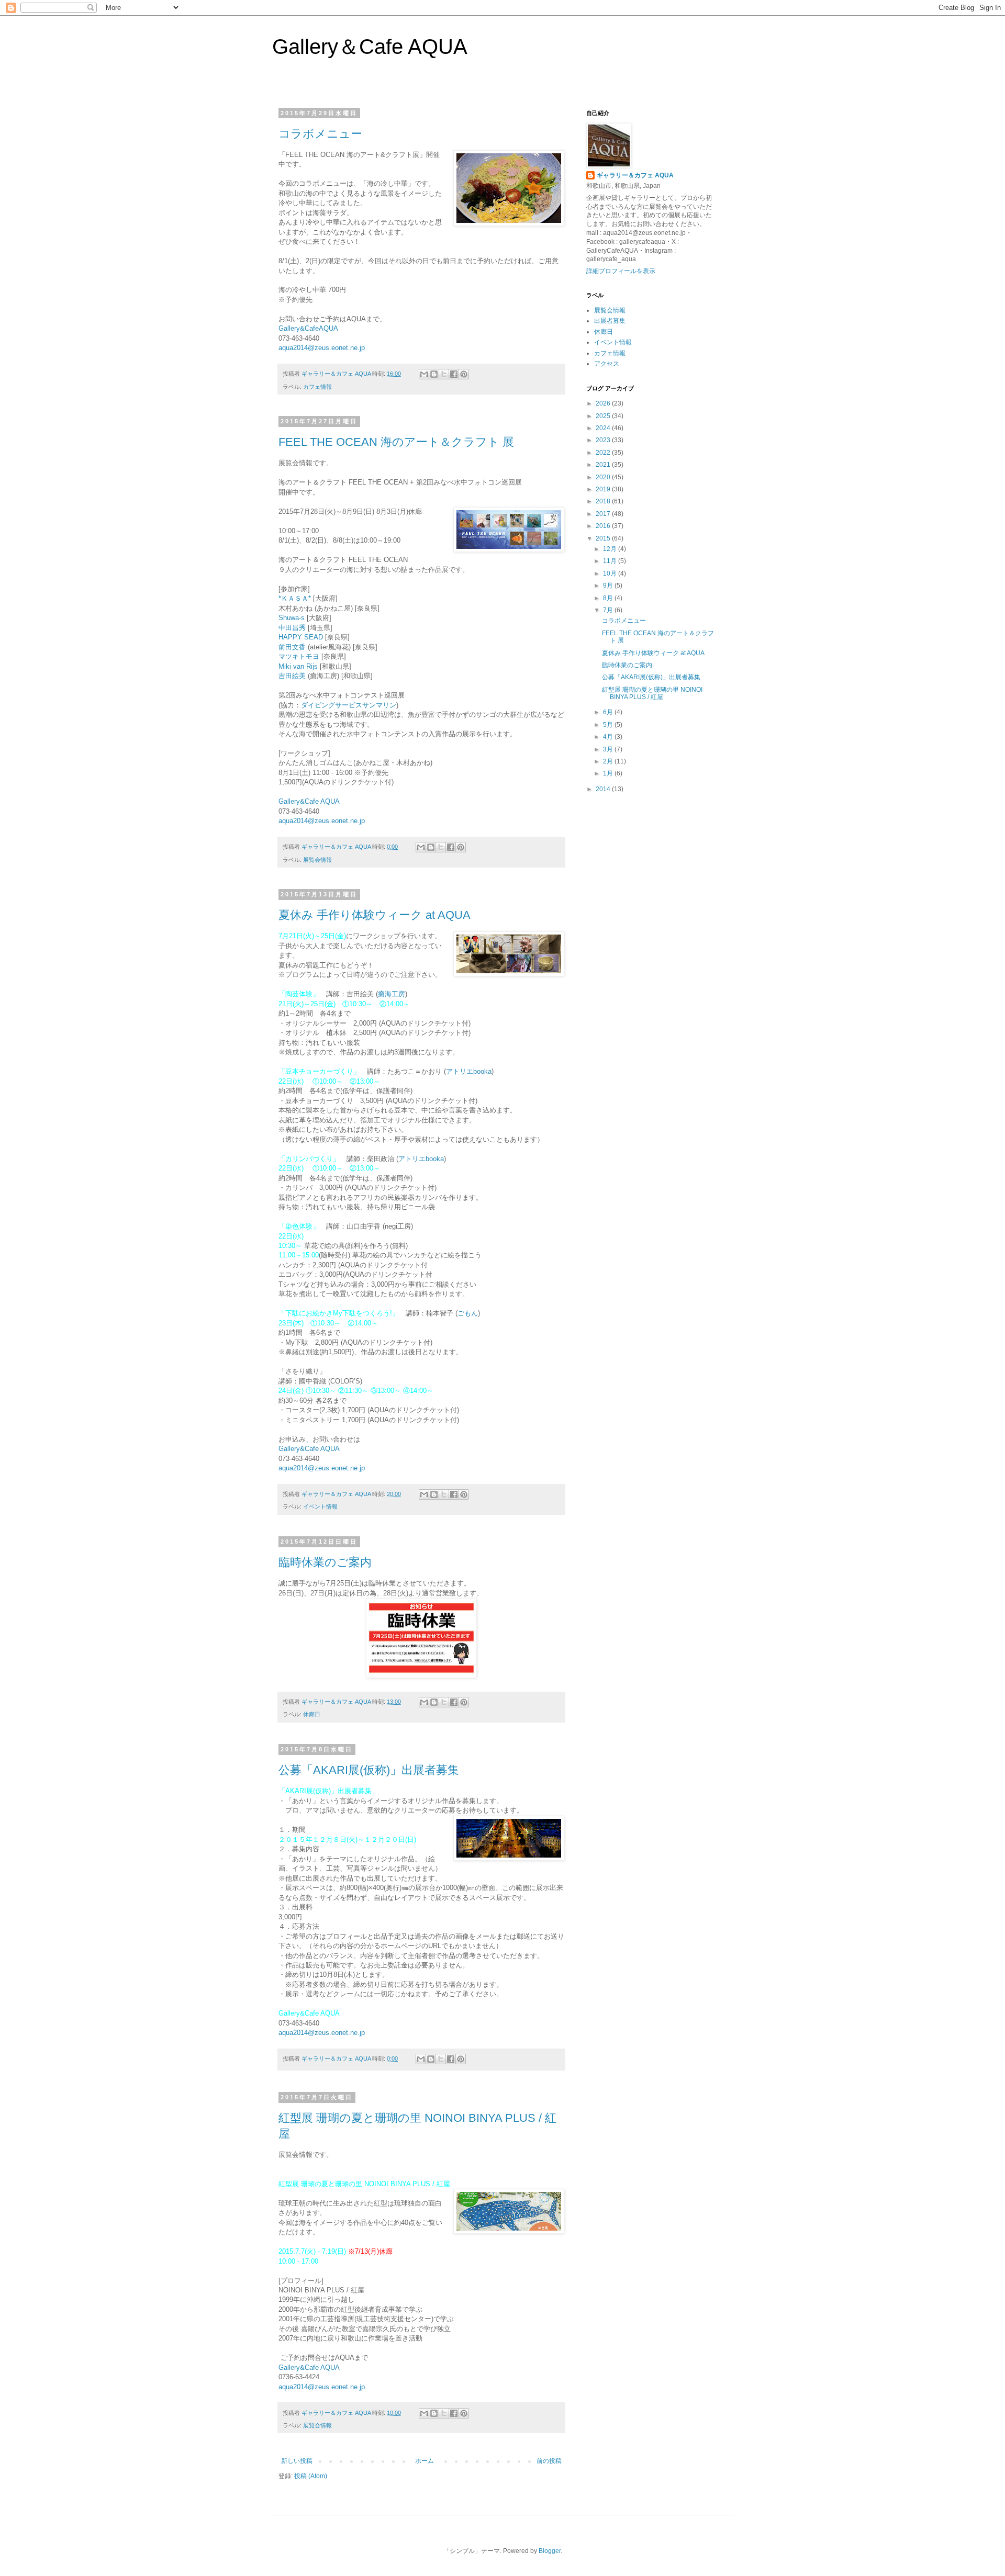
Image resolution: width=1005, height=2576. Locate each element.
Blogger (550, 2551)
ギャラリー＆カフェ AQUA (635, 175)
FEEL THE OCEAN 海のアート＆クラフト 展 (396, 442)
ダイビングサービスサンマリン (349, 705)
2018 (604, 501)
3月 (609, 749)
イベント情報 (320, 1506)
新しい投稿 (297, 2461)
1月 (609, 773)
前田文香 (292, 647)
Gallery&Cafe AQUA (309, 801)
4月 (609, 737)
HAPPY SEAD (301, 637)
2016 (604, 526)
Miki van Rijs (298, 666)
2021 (604, 465)
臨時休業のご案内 (325, 1562)
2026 (604, 403)
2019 (604, 489)
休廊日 (312, 1714)
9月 (609, 586)
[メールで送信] (424, 374)
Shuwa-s (292, 618)
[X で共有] (444, 374)
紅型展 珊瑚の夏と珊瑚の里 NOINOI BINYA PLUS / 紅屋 (652, 693)
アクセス (607, 364)
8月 (609, 598)
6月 (609, 712)
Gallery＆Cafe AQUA (370, 47)
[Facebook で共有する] (454, 374)
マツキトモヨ (299, 656)
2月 (609, 761)
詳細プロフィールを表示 (621, 271)
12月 (611, 549)
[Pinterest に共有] (464, 374)
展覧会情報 (317, 860)
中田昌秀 (292, 628)
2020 (604, 477)
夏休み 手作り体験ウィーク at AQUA (375, 915)
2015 (604, 538)
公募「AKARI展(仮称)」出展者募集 (369, 1770)
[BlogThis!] (434, 374)
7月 (609, 610)
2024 (604, 428)
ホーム (425, 2461)
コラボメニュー (320, 134)
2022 (604, 453)
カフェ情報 (317, 387)
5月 (609, 725)
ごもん (468, 1313)
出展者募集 (610, 321)
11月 (611, 561)
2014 (604, 789)
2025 (604, 416)
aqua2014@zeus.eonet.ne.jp (322, 348)
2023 (604, 440)
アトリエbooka (469, 1071)
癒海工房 (392, 994)
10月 (611, 573)
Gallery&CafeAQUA (308, 328)
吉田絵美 (292, 676)
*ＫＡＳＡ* (295, 598)
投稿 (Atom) (311, 2476)
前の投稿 (549, 2461)
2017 (604, 514)
